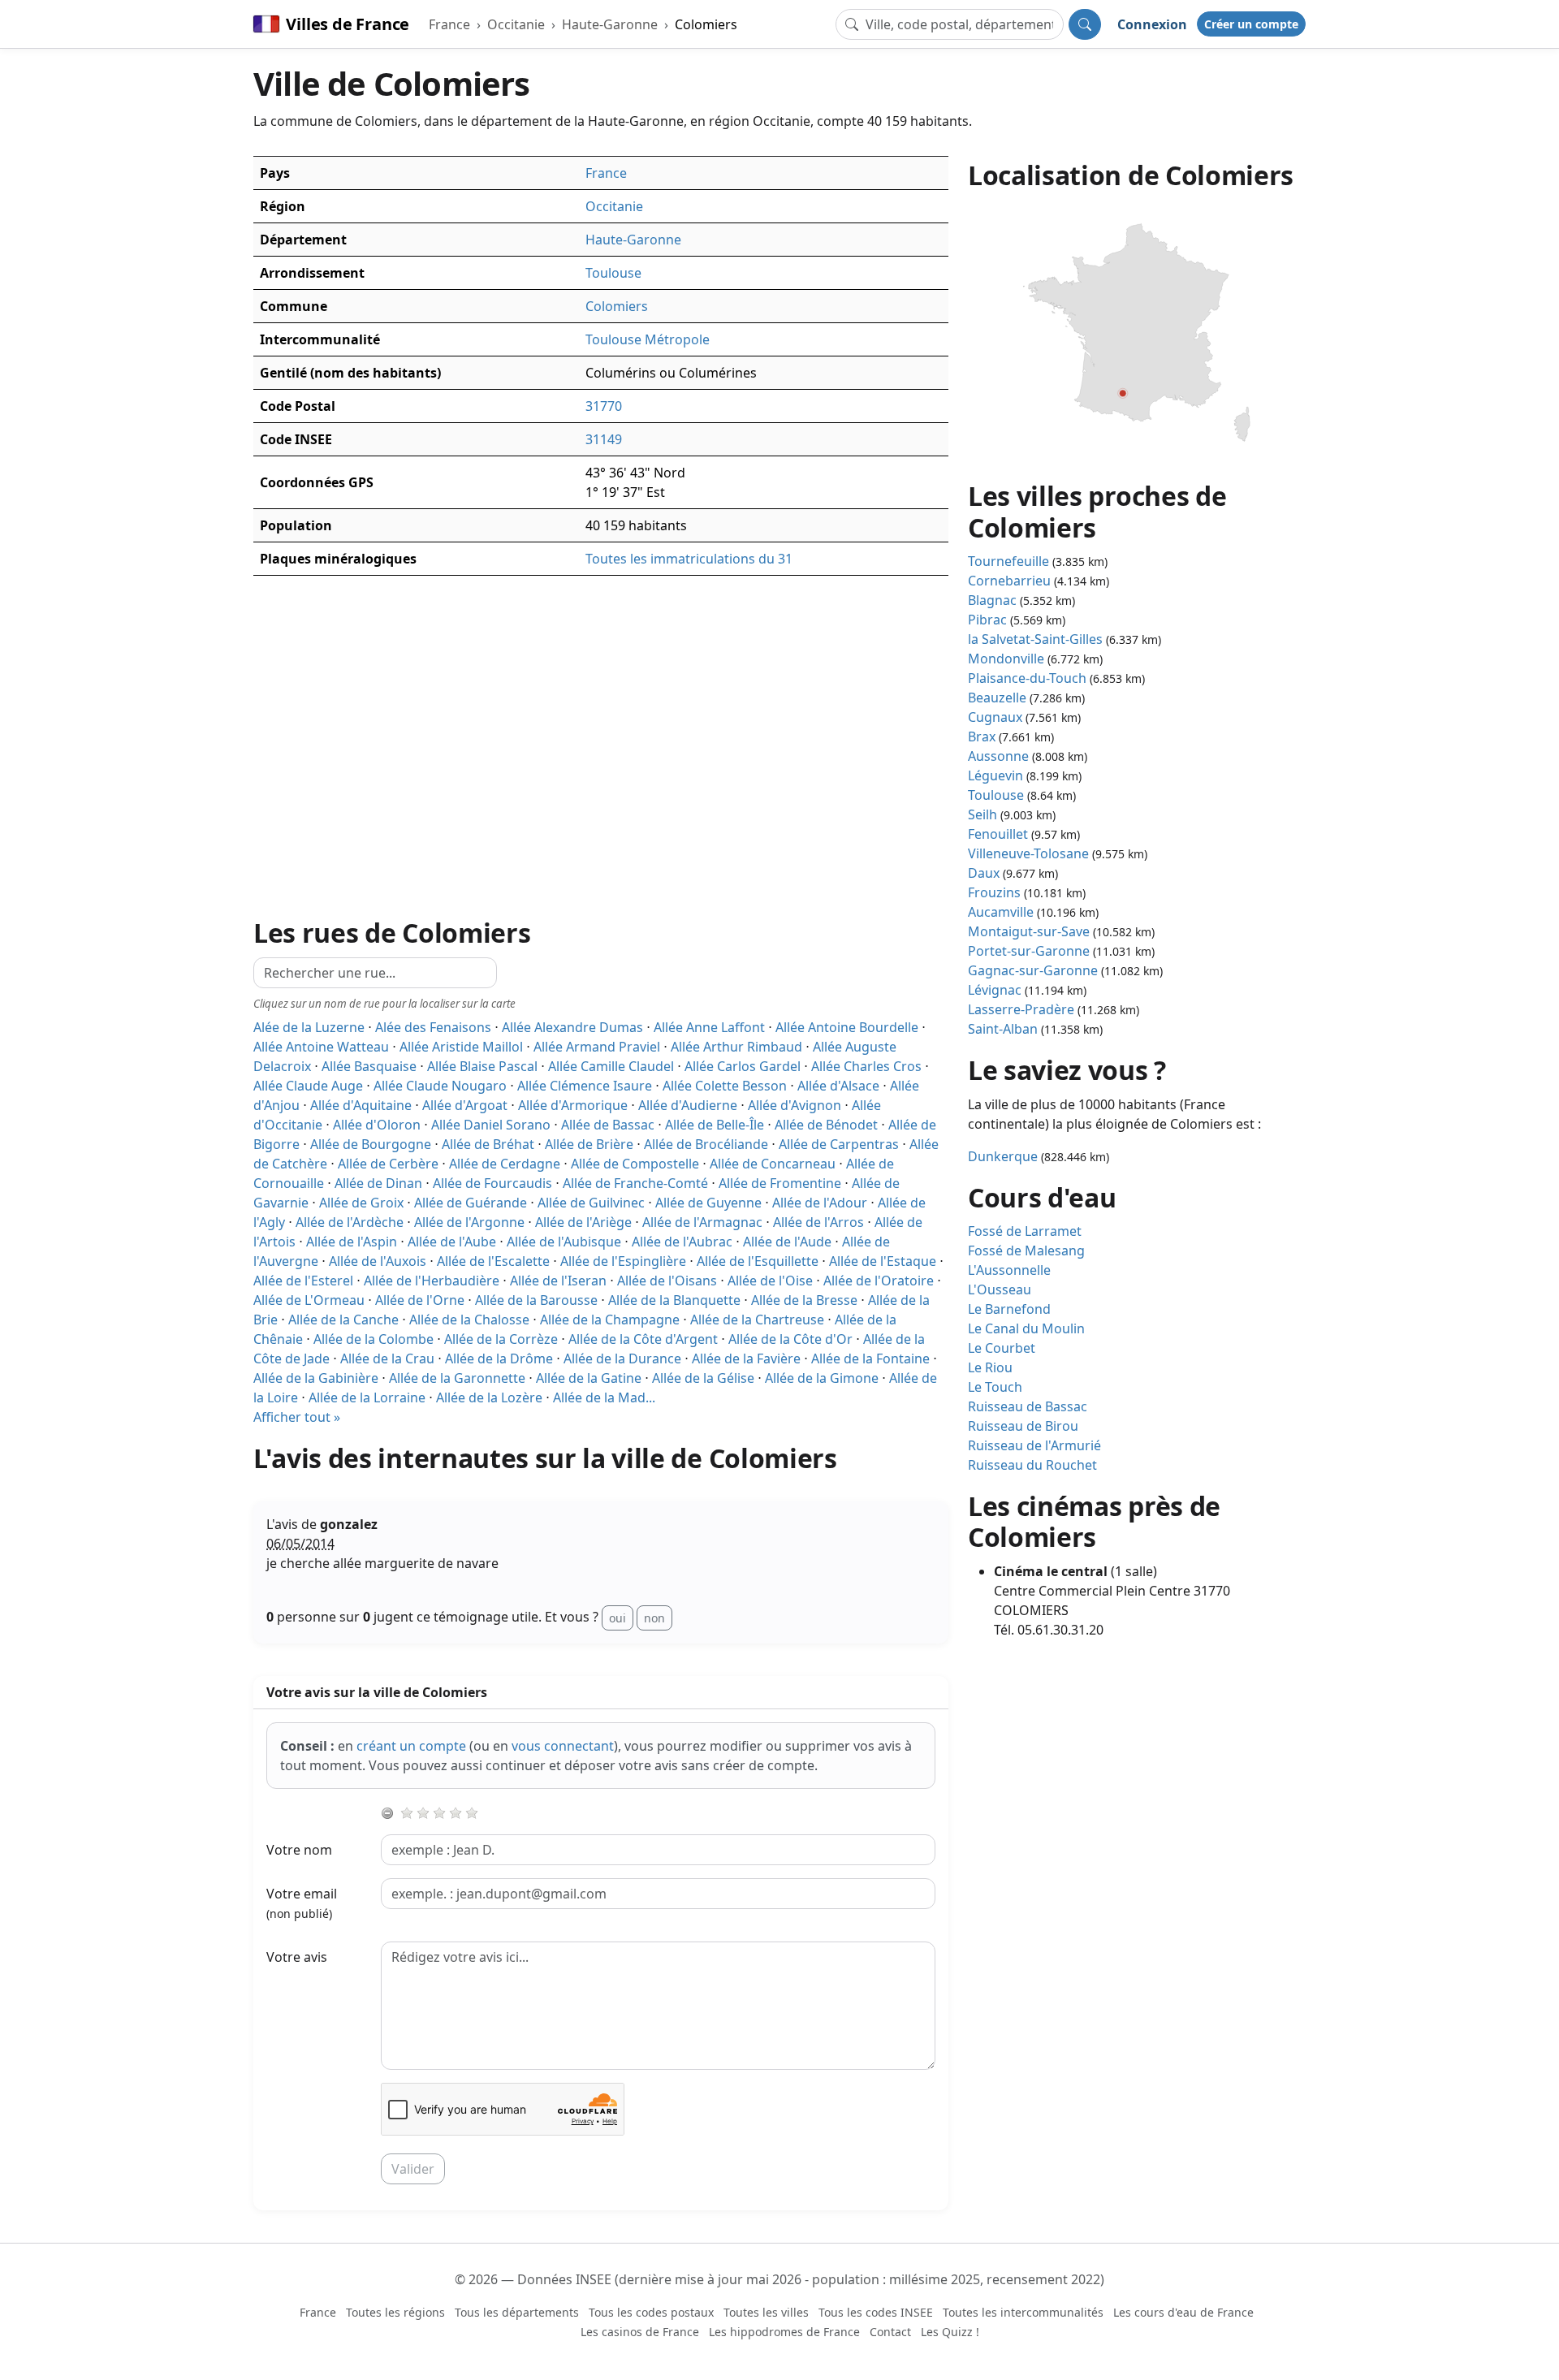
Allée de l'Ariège (583, 1222)
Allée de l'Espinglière (623, 1261)
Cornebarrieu (1009, 581)
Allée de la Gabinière (316, 1378)
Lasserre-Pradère (1021, 1009)
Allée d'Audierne (688, 1105)
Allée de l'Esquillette (758, 1261)
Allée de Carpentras (839, 1144)
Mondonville (1006, 659)
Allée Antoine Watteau (321, 1047)
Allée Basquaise (369, 1066)
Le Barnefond (1009, 1309)
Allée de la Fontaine (870, 1358)
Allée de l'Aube (452, 1242)
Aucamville (1001, 912)
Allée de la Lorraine (367, 1397)
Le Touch (995, 1387)
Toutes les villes (766, 2312)
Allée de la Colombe (374, 1339)
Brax (982, 736)
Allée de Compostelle (635, 1164)
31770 (604, 406)
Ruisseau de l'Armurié (1034, 1445)
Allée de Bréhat (488, 1144)
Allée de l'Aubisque (564, 1242)
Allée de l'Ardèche (350, 1222)
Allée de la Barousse (536, 1300)
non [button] (654, 1618)
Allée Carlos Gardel (743, 1066)
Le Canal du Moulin (1026, 1328)
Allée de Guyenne (708, 1203)
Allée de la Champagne (610, 1320)
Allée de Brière (589, 1144)
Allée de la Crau (387, 1358)
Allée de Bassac (608, 1125)
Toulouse (613, 273)
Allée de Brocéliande (706, 1144)
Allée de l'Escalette (493, 1261)
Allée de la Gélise (703, 1378)
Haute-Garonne (610, 24)
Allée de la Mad (604, 1397)
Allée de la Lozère (489, 1397)
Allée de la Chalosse (469, 1320)
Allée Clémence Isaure (585, 1086)
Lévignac (995, 990)
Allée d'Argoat (465, 1105)
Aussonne (998, 756)
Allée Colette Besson (725, 1086)
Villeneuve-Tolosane (1028, 853)
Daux (984, 873)
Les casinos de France (640, 2332)
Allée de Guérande (471, 1203)
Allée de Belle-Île (715, 1125)
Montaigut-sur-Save (1029, 931)
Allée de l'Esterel (303, 1281)
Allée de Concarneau (773, 1164)
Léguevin (995, 775)
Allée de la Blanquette (674, 1300)
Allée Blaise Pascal (482, 1066)
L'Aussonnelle (1009, 1270)
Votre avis (297, 1957)
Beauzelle (997, 698)
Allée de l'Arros (818, 1222)
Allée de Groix (361, 1203)
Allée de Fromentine (780, 1183)
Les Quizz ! (950, 2332)
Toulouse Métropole (648, 339)
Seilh (982, 814)
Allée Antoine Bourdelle (847, 1027)
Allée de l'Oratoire (879, 1281)
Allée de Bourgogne (371, 1144)
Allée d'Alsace (838, 1086)
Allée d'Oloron (377, 1125)
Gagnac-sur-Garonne (1033, 970)
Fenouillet (998, 834)
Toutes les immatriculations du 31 (689, 559)
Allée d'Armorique (573, 1105)
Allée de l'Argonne (469, 1222)
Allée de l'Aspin (352, 1242)
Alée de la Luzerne (309, 1027)
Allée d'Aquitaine (361, 1105)
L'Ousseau (1000, 1289)
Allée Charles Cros (866, 1066)
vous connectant (563, 1746)
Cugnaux (995, 717)
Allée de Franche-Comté (635, 1183)
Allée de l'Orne (420, 1300)
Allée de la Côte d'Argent (643, 1339)
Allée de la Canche (343, 1320)
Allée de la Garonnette (457, 1378)
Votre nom (299, 1850)
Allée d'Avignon (795, 1105)
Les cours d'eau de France (1183, 2312)
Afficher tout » (297, 1417)
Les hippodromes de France (784, 2332)
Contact (890, 2332)
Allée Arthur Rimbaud (736, 1047)
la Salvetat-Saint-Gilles (1035, 639)
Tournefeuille (1008, 561)
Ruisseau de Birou (1023, 1426)
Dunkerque (1003, 1156)
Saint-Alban (1003, 1029)
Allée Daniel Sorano (491, 1125)
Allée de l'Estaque (883, 1261)
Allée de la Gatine (589, 1378)
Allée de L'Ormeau (309, 1300)
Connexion (1152, 24)
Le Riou (990, 1367)
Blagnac (992, 600)
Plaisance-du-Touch (1027, 678)
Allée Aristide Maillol (461, 1047)
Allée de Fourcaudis (492, 1183)
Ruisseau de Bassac (1028, 1406)
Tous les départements (517, 2312)
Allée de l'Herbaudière (432, 1281)
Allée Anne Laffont (709, 1027)
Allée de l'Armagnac (702, 1222)
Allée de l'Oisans (667, 1281)
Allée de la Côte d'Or (790, 1339)
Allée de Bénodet (826, 1125)
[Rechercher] (1085, 24)
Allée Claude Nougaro (440, 1086)
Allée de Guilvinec (591, 1203)
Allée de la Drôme (499, 1358)
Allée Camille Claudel (611, 1066)
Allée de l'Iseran (558, 1281)
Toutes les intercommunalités (1023, 2312)
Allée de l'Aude (787, 1242)
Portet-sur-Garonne (1029, 951)
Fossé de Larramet (1025, 1231)
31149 (604, 439)
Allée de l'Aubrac (682, 1242)
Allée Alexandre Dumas (572, 1027)
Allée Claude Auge (308, 1086)
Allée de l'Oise (770, 1281)
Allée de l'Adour (820, 1203)
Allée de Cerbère (388, 1164)
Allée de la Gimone (822, 1378)
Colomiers (706, 24)
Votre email (302, 1903)
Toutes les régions (395, 2312)
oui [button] (618, 1618)
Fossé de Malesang (1026, 1250)
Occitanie (516, 24)
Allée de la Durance (622, 1358)
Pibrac (987, 620)
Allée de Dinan (378, 1183)
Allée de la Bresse (804, 1300)
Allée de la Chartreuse (757, 1320)
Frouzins (994, 892)
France (449, 24)
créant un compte (411, 1746)
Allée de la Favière (746, 1358)
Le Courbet (1002, 1348)
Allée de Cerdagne (505, 1164)
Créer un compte (1251, 24)
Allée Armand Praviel (597, 1047)
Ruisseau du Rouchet (1032, 1465)
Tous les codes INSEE (876, 2312)
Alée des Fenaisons (433, 1027)
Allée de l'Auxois (378, 1261)
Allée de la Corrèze (501, 1339)
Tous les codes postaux (651, 2312)
